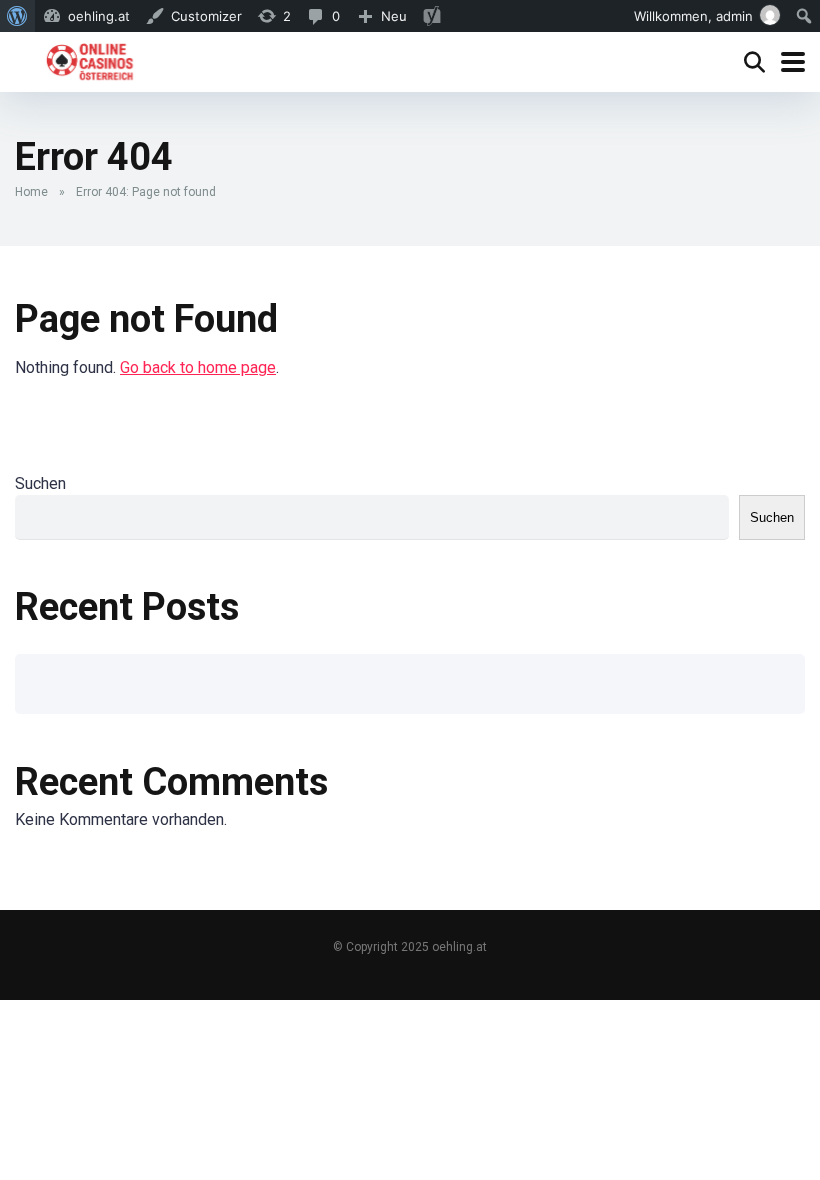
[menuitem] (17, 16)
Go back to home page (198, 367)
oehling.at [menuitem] (99, 16)
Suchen (40, 483)
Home (31, 192)
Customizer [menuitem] (206, 16)
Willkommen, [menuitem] (693, 16)
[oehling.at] (89, 59)
